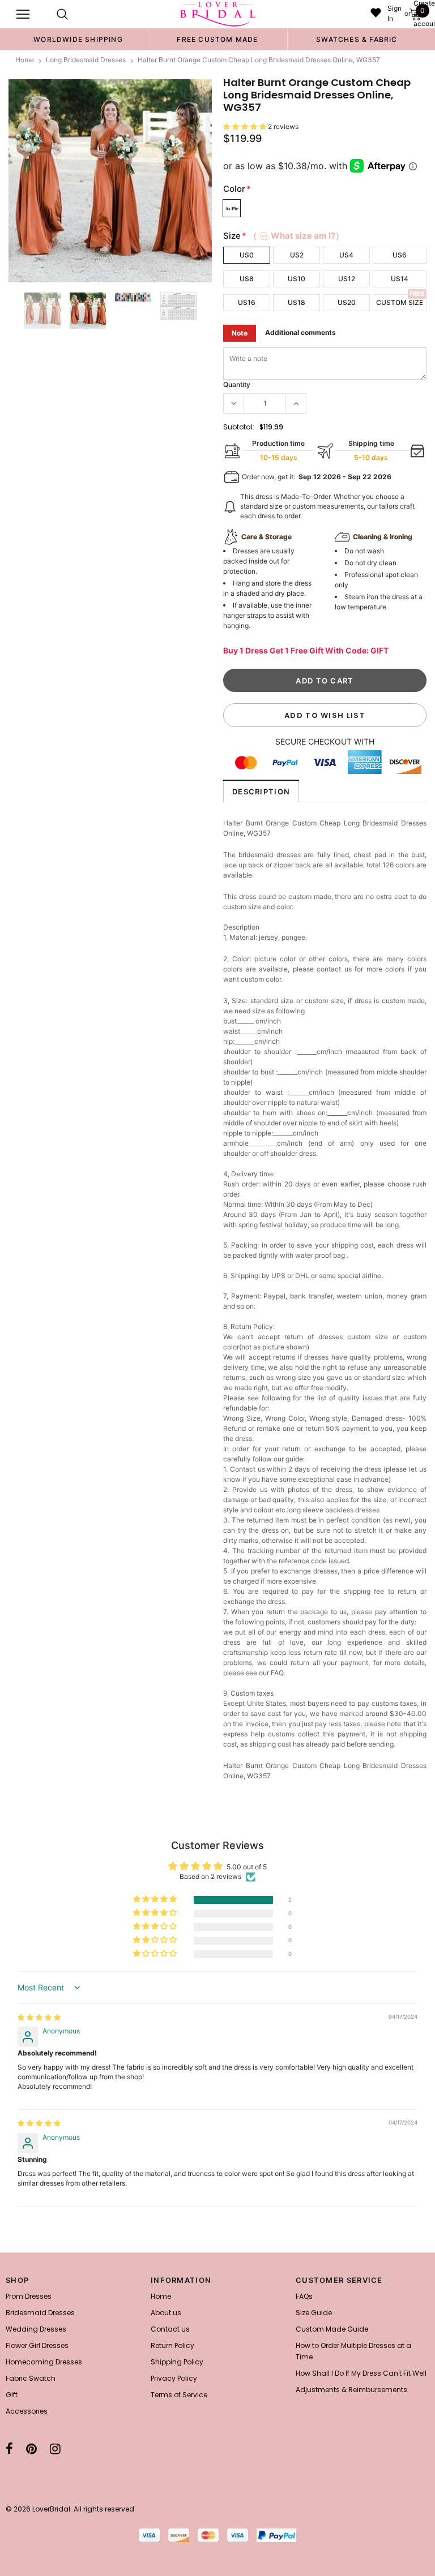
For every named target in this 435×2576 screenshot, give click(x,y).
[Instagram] (55, 2449)
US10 (297, 279)
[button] (246, 126)
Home (25, 60)
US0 (247, 255)
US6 (400, 255)
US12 (347, 279)
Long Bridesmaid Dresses (86, 60)
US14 (400, 279)
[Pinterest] (31, 2449)
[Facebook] (9, 2449)
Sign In (395, 13)
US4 (346, 255)
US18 (297, 302)
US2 (297, 255)
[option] (78, 39)
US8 (247, 279)
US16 (247, 302)
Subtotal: (239, 427)
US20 (347, 302)
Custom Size (400, 302)
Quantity (237, 384)
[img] (39, 2017)
